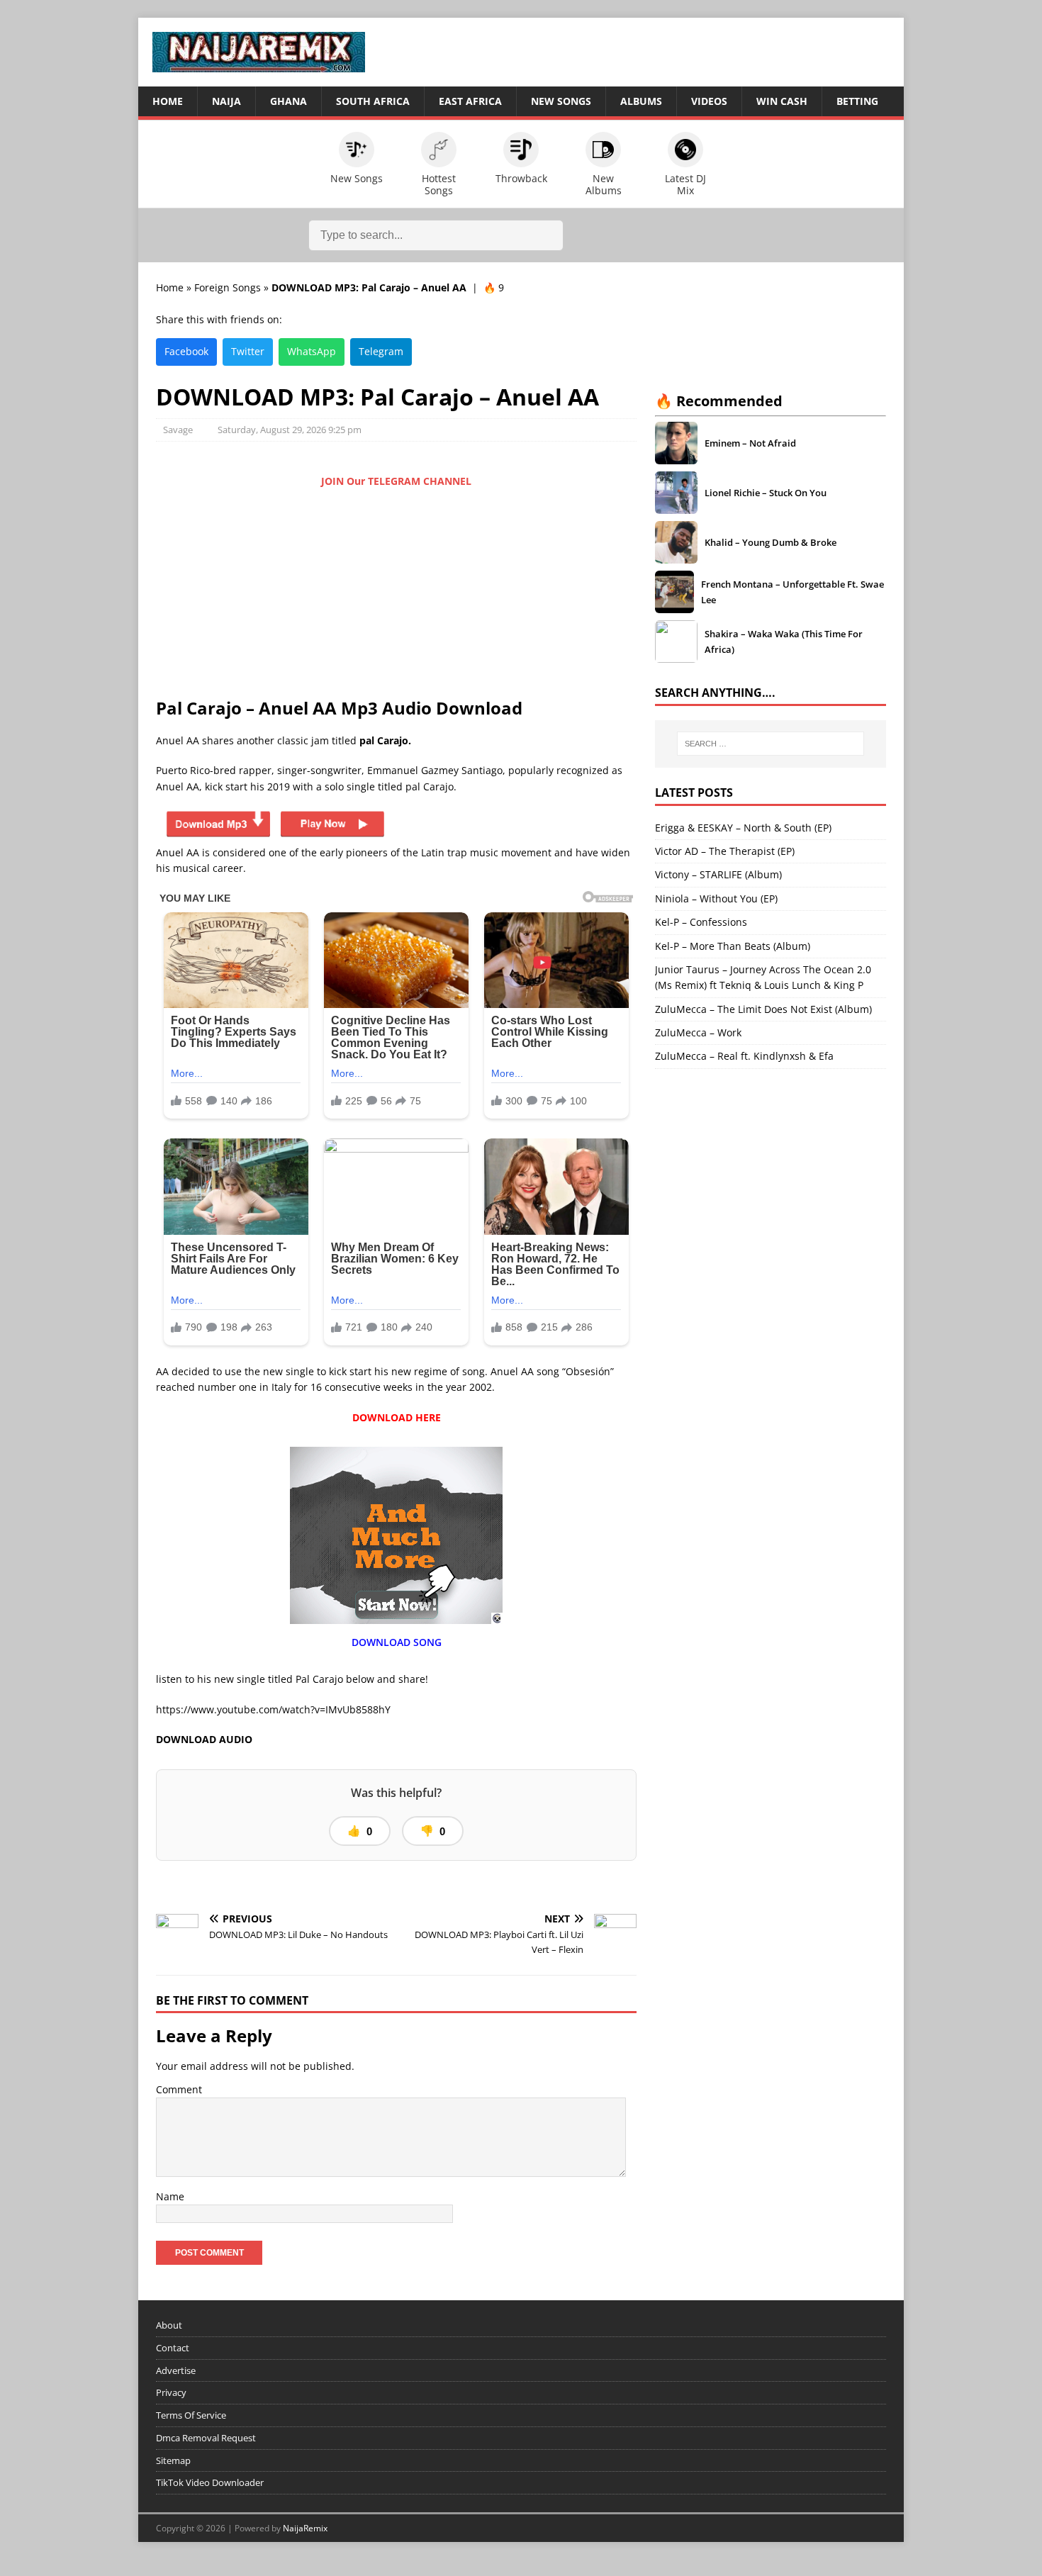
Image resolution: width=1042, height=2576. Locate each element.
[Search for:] (771, 744)
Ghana (288, 101)
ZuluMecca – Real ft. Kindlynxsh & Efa (744, 1056)
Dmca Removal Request (206, 2438)
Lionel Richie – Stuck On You (766, 493)
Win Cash (782, 101)
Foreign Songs (228, 287)
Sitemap (173, 2460)
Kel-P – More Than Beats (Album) (733, 946)
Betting (857, 101)
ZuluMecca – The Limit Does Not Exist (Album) (763, 1009)
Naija (226, 101)
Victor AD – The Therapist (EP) (725, 851)
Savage (178, 430)
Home (168, 101)
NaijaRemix (305, 2528)
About (169, 2325)
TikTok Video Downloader (210, 2482)
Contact (173, 2348)
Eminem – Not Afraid (750, 443)
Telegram (381, 351)
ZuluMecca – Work (698, 1032)
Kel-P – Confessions (701, 922)
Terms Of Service (191, 2415)
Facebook (186, 351)
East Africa (470, 101)
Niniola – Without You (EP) (716, 898)
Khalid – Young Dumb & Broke (771, 542)
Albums (641, 101)
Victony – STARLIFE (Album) (718, 874)
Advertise (176, 2370)
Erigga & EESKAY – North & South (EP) (743, 828)
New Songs (561, 101)
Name (170, 2196)
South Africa (373, 101)
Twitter (248, 351)
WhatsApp (312, 351)
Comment (179, 2089)
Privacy (171, 2392)
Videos (709, 101)
